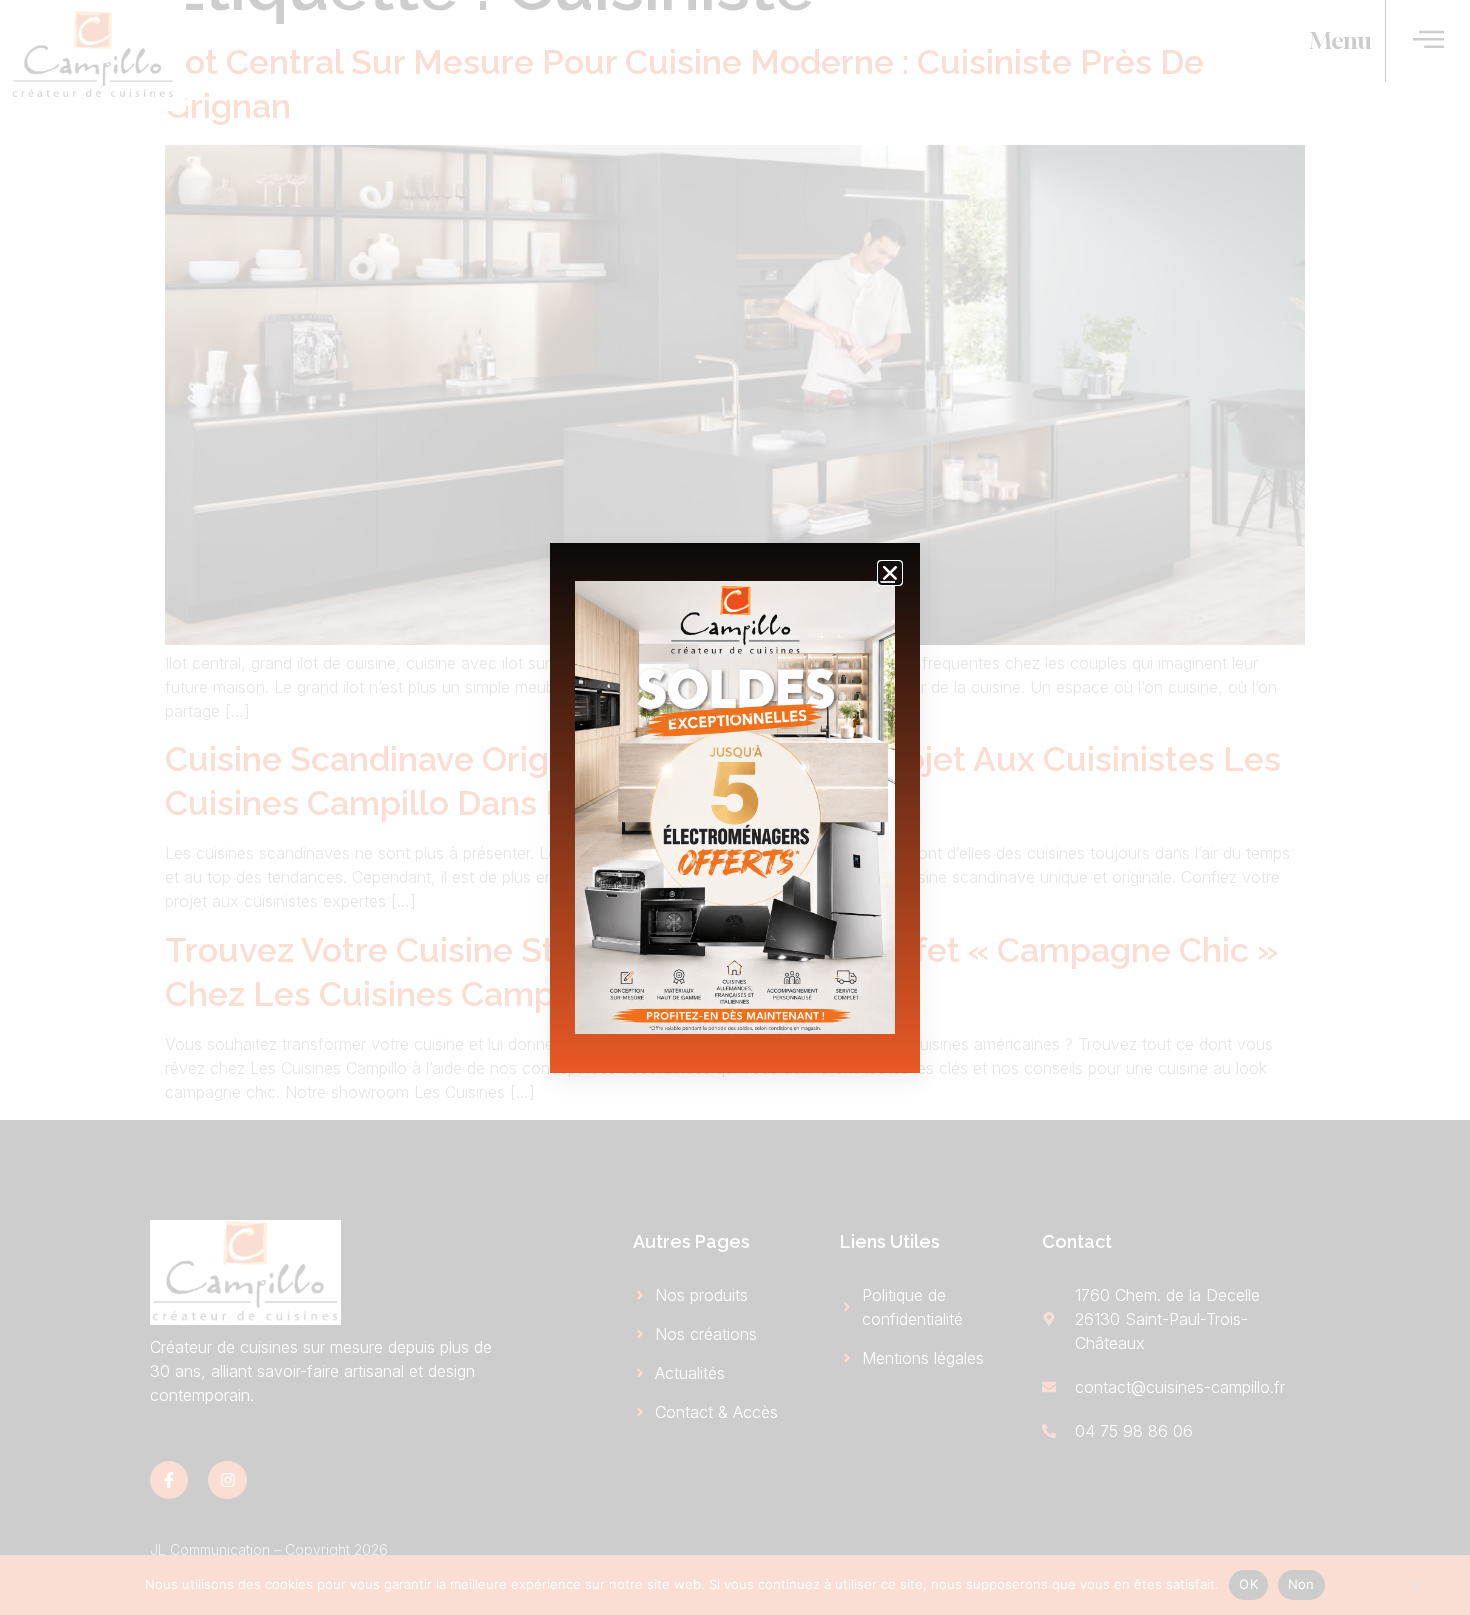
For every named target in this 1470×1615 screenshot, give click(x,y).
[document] (735, 807)
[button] (890, 573)
